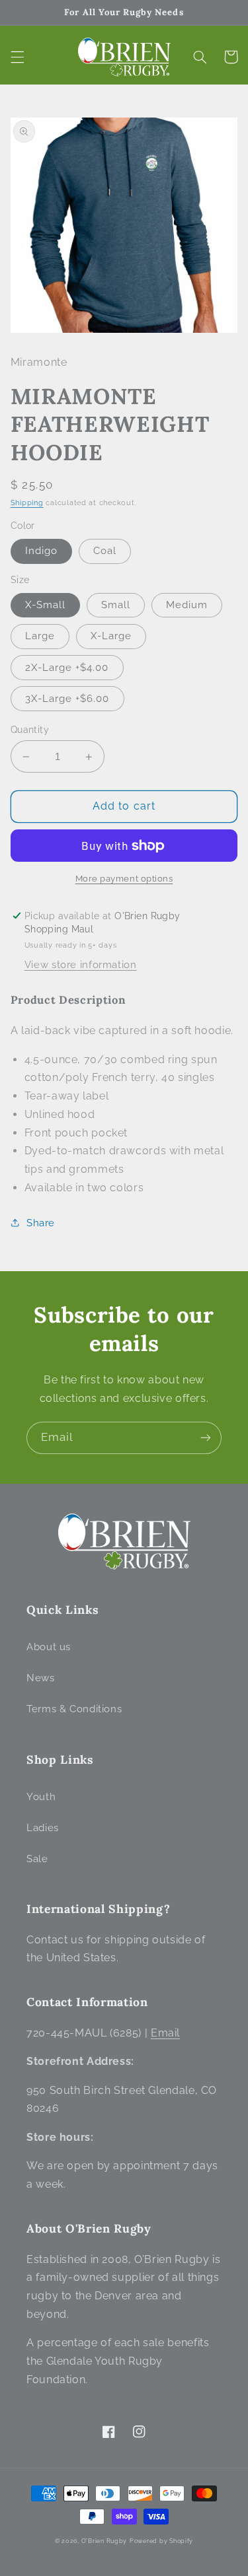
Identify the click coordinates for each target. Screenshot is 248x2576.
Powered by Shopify (161, 2541)
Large (40, 636)
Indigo (41, 550)
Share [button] (41, 1223)
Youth (41, 1796)
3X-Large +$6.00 (67, 698)
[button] (17, 57)
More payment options (124, 879)
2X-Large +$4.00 (67, 667)
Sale (37, 1859)
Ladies (43, 1828)
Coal (105, 550)
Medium (187, 605)
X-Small (45, 605)
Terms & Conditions (74, 1709)
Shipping (27, 503)
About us (49, 1647)
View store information (81, 964)
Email (165, 2033)
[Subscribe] (206, 1438)
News (41, 1678)
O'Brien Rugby (104, 2541)
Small (116, 605)
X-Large (111, 636)
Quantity (30, 730)
